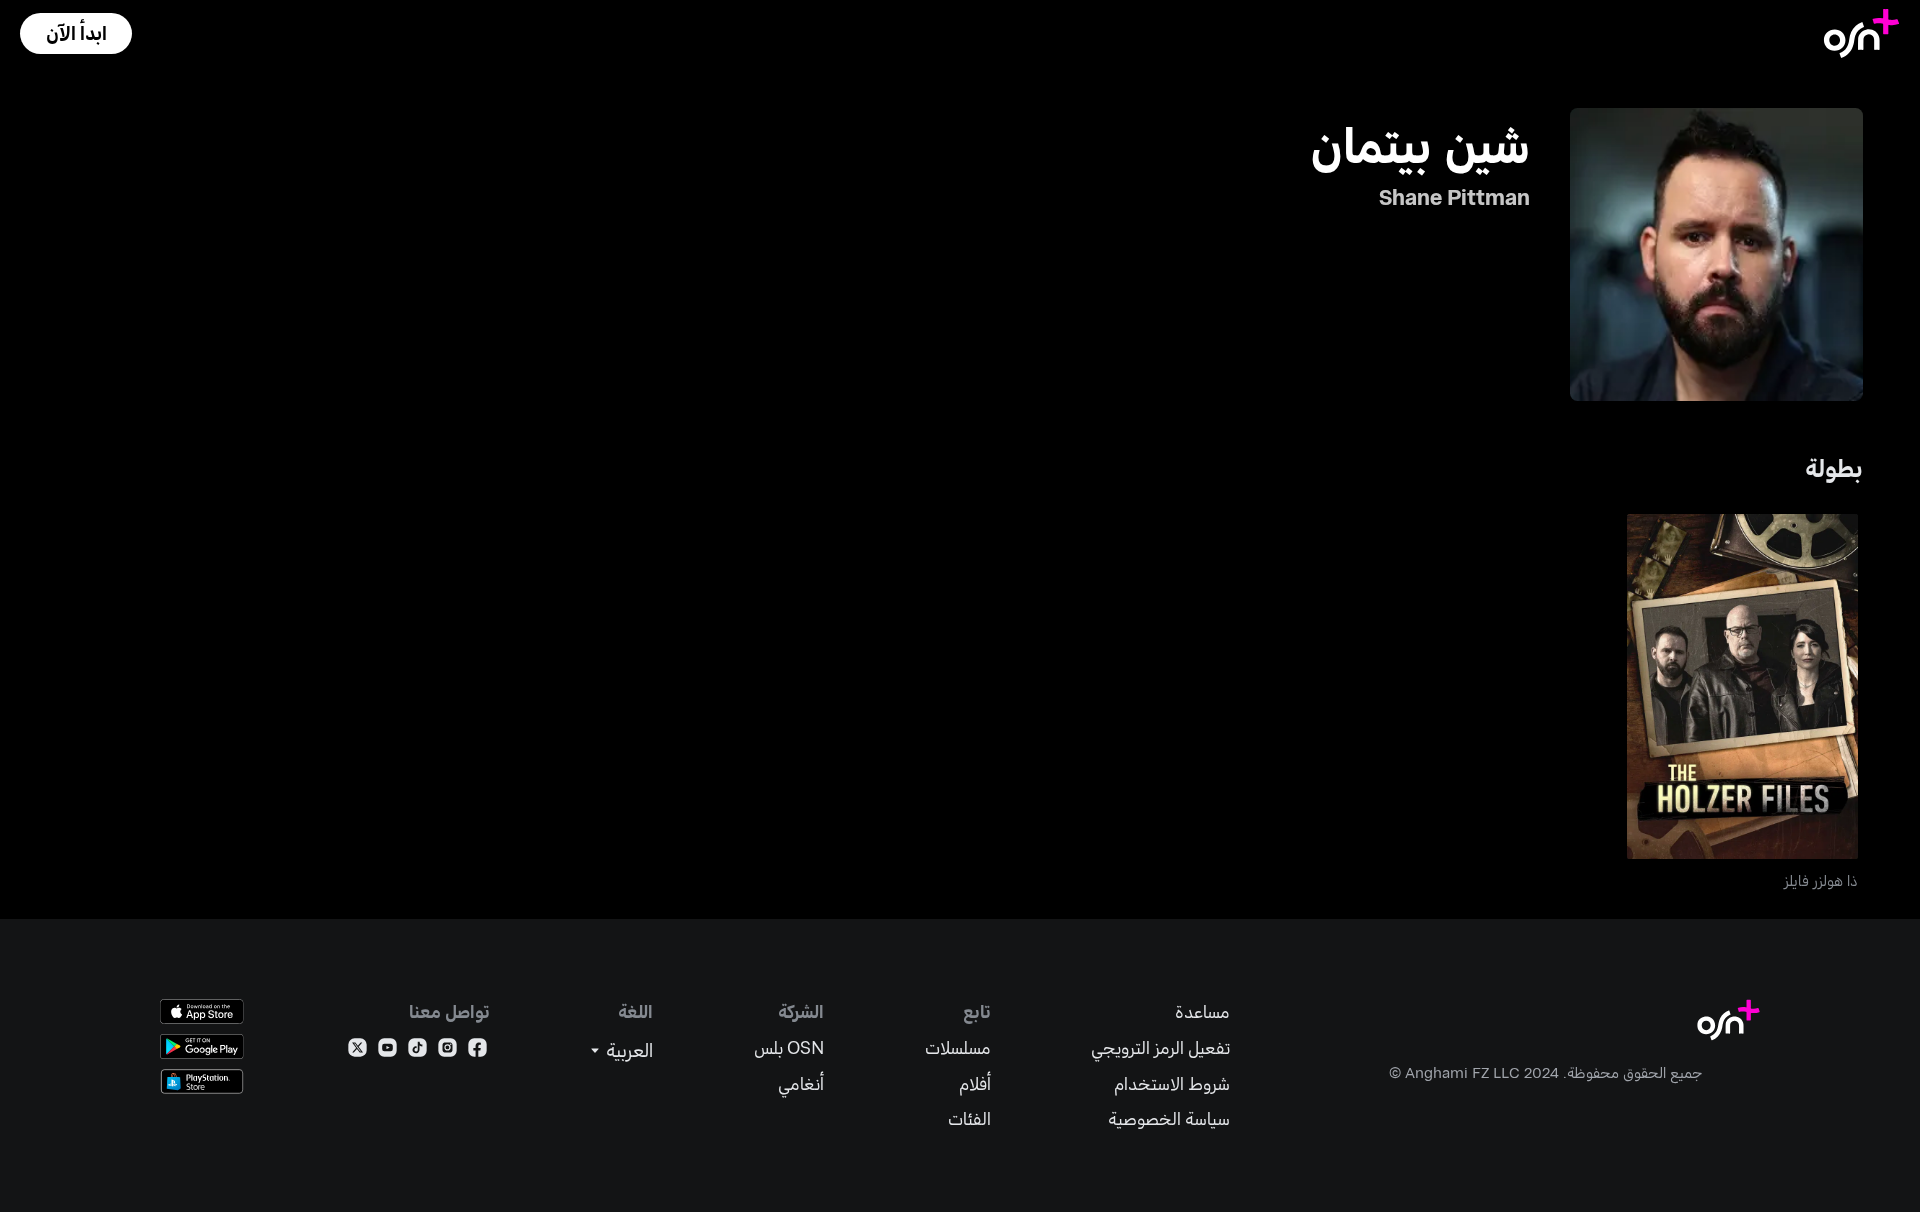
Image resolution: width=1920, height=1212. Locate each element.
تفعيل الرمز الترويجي (1160, 1047)
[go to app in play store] (202, 1046)
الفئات (969, 1118)
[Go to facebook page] (477, 1051)
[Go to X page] (357, 1051)
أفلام (975, 1083)
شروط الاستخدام (1172, 1083)
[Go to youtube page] (387, 1051)
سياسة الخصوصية (1169, 1118)
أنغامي (801, 1083)
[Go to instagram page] (447, 1051)
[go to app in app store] (202, 1011)
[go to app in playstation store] (202, 1081)
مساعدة (1202, 1011)
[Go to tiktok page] (417, 1051)
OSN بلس (789, 1047)
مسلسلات (958, 1047)
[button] (76, 33)
